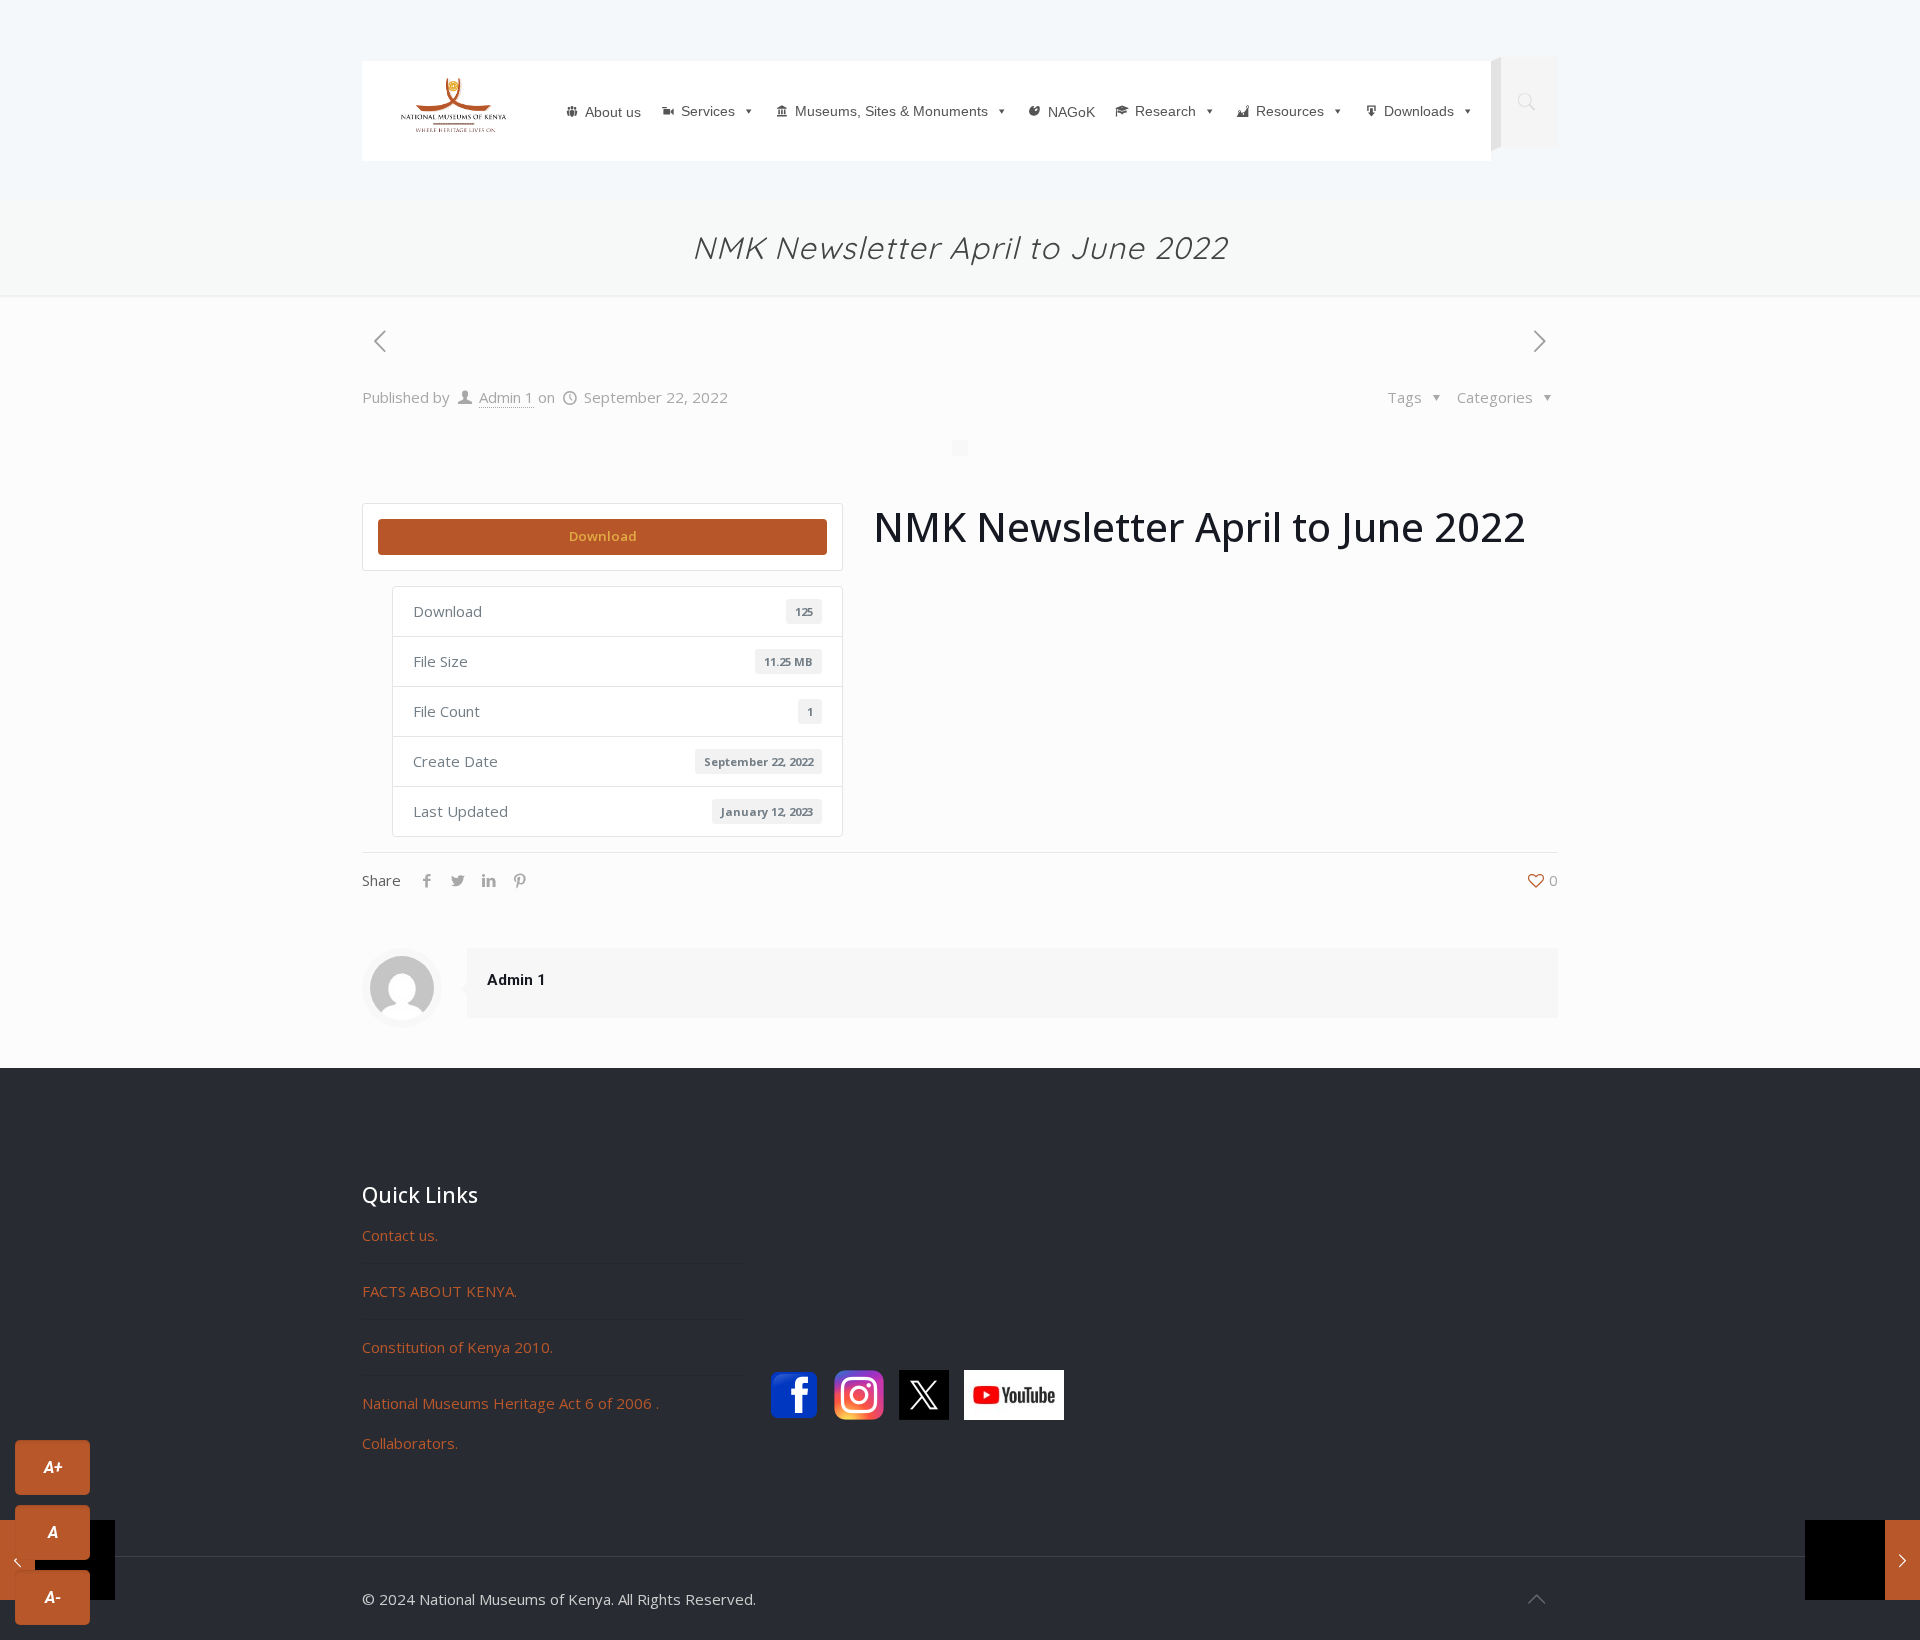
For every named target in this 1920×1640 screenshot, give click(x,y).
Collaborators (408, 1443)
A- (53, 1597)
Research (1165, 111)
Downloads (1419, 111)
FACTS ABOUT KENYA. (439, 1291)
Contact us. (400, 1235)
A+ (53, 1467)
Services (708, 111)
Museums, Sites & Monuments (891, 111)
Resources (1290, 111)
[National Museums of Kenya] (453, 106)
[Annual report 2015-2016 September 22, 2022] (1862, 1560)
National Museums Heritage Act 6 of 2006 (509, 1403)
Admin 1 (506, 397)
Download (603, 536)
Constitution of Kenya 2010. (457, 1347)
